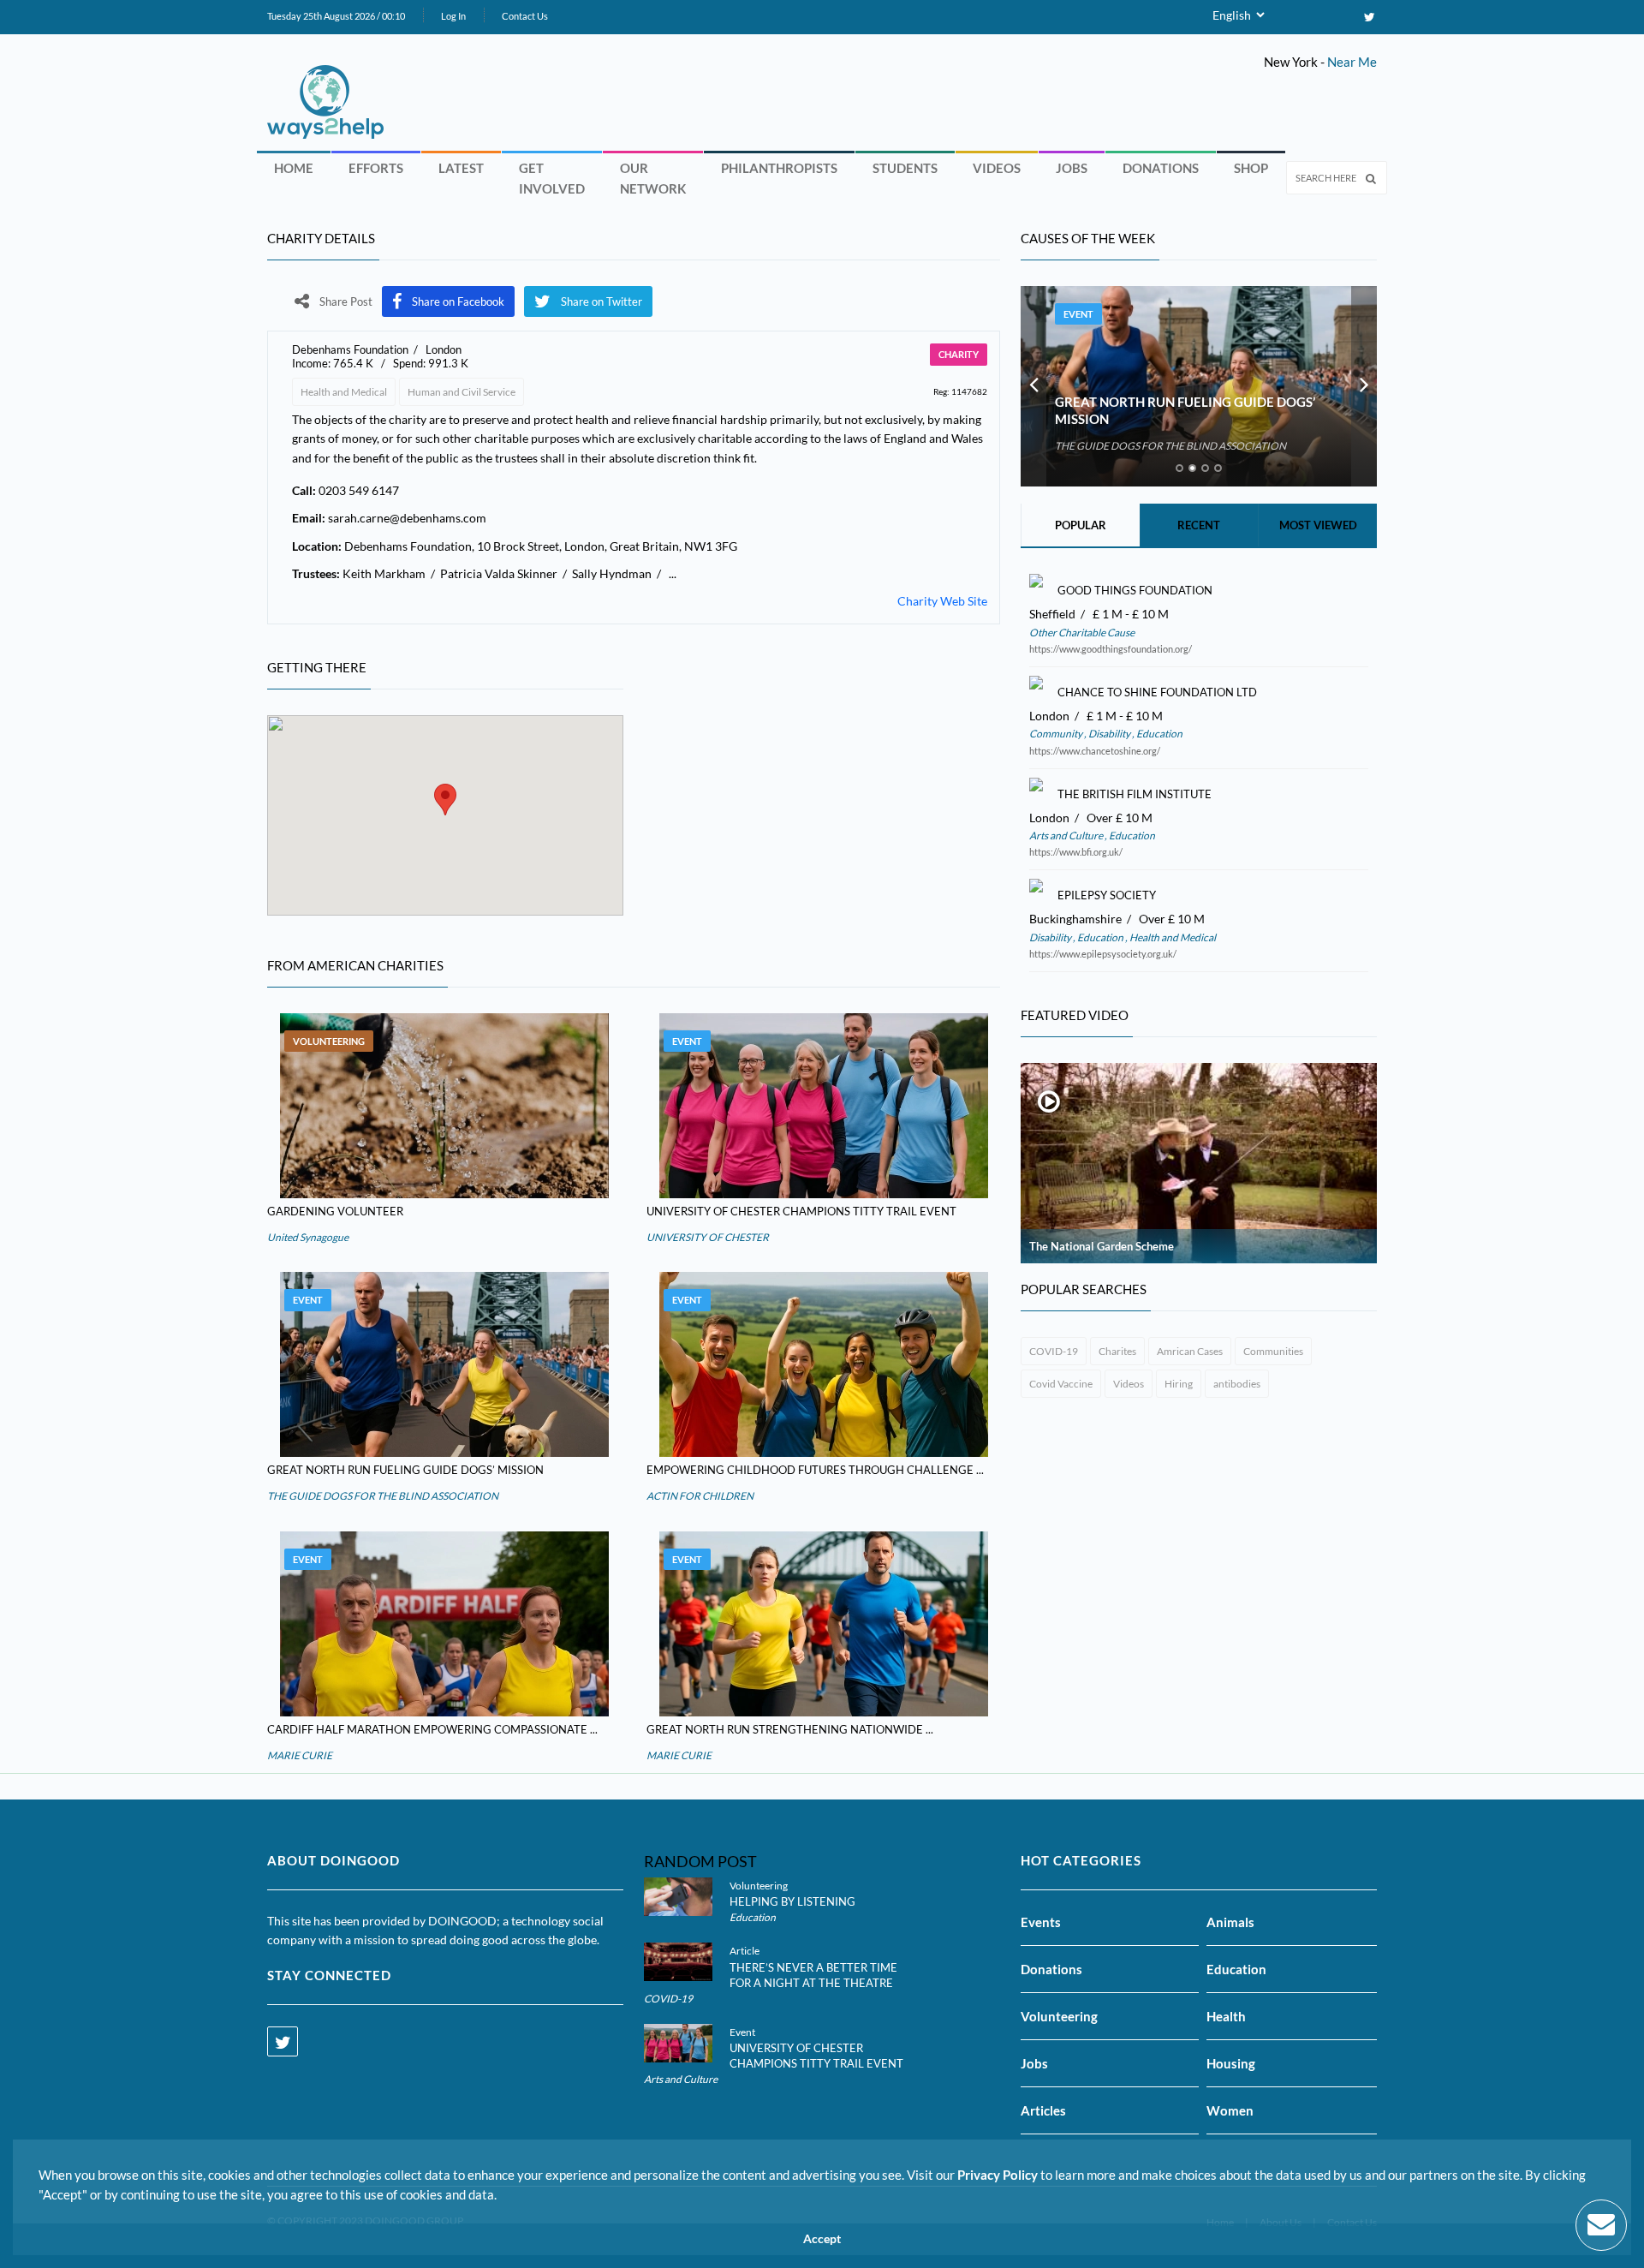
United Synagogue (308, 1237)
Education (1159, 734)
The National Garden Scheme (1102, 1246)
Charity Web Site (942, 601)
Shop (1251, 168)
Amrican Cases (1190, 1351)
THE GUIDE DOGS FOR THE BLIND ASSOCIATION (383, 1496)
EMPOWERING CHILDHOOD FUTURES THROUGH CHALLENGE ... (815, 1470)
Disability (1109, 734)
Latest (461, 168)
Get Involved (552, 178)
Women (1230, 2110)
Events (1041, 1922)
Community (1057, 734)
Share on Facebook (458, 301)
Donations (1161, 168)
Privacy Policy (998, 2175)
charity (959, 354)
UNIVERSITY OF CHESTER (708, 1237)
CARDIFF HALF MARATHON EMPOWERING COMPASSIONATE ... (432, 1729)
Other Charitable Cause (1082, 633)
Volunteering (329, 1041)
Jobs (1072, 168)
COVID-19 (1054, 1351)
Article (745, 1951)
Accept (822, 2239)
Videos (997, 168)
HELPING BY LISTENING (792, 1901)
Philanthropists (779, 168)
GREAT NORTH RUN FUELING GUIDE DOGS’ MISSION (405, 1470)
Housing (1231, 2063)
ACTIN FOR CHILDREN (700, 1496)
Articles (1043, 2110)
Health (1226, 2016)
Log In (453, 16)
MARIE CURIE (300, 1755)
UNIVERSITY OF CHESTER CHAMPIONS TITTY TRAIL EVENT (801, 1211)
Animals (1230, 1922)
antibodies (1237, 1384)
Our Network (653, 178)
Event (687, 1041)
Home (294, 168)
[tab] (1179, 468)
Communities (1273, 1351)
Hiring (1179, 1384)
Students (905, 168)
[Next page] (1364, 386)
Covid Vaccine (1061, 1384)
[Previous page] (1033, 386)
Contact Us (525, 16)
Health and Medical (344, 392)
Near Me (1352, 62)
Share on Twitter (602, 301)
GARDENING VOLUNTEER (335, 1211)
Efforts (376, 168)
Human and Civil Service (462, 392)
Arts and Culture (1067, 836)
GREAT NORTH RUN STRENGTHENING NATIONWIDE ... (790, 1729)
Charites (1117, 1351)
